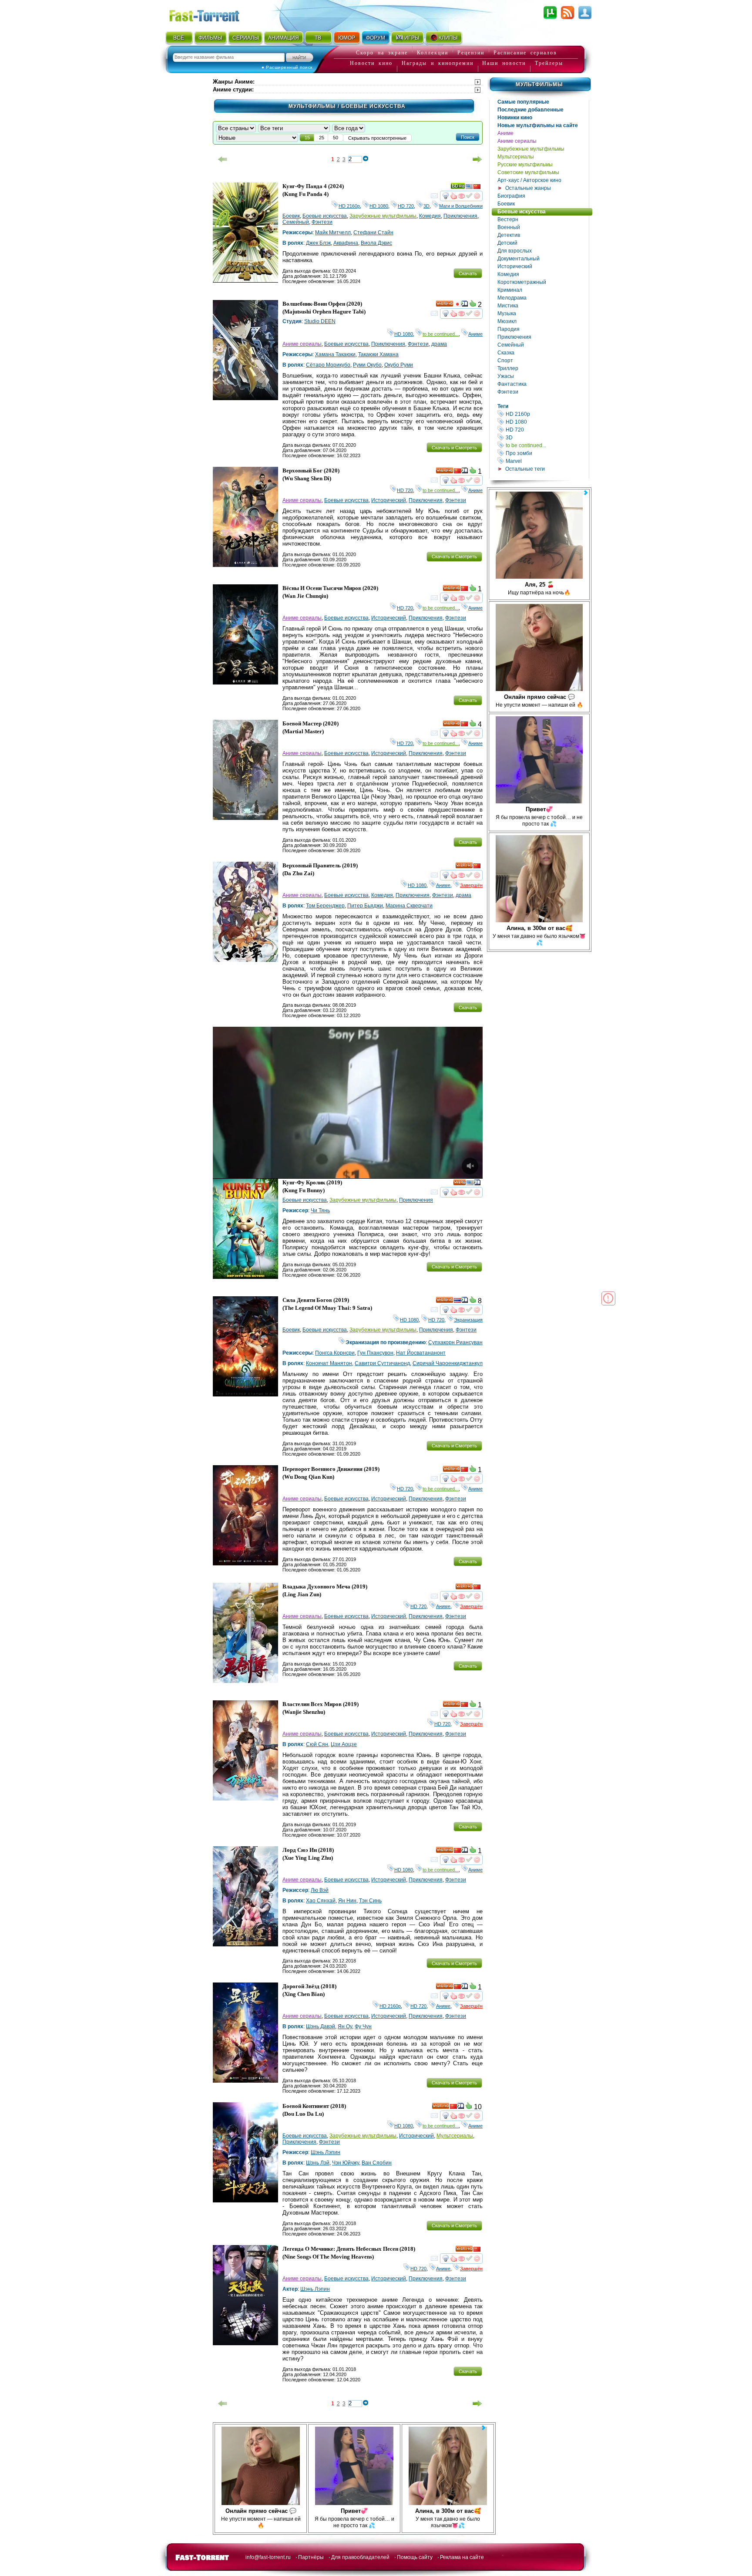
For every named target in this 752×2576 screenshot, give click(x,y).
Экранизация (468, 1320)
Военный (509, 227)
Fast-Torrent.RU (213, 14)
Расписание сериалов (525, 53)
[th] (457, 1301)
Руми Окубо (367, 365)
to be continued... (547, 445)
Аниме (505, 133)
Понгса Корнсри (335, 1353)
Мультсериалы (516, 157)
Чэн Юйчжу (346, 2163)
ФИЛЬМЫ (210, 38)
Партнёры (311, 2557)
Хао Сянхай (321, 1901)
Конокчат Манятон (329, 1363)
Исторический (515, 266)
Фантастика (512, 384)
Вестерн (508, 219)
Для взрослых (515, 251)
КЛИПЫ (448, 38)
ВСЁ (179, 38)
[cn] (477, 188)
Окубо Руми (399, 365)
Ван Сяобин (377, 2163)
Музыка (507, 314)
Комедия (508, 274)
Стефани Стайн (373, 233)
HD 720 (547, 430)
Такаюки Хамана (378, 354)
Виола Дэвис (376, 243)
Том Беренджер (325, 906)
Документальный (519, 259)
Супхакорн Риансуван (455, 1342)
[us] (469, 188)
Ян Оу (345, 2026)
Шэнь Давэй (321, 2026)
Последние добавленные (530, 110)
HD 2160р (547, 414)
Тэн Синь (370, 1901)
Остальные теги (525, 469)
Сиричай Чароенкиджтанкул (448, 1363)
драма (439, 344)
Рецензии (471, 53)
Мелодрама (512, 298)
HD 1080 (547, 422)
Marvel (547, 461)
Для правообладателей (360, 2557)
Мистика (508, 306)
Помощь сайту (415, 2557)
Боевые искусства (522, 212)
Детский (507, 243)
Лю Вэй (320, 1890)
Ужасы (506, 376)
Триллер (508, 368)
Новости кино (371, 63)
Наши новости (504, 63)
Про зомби (547, 453)
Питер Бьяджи (365, 906)
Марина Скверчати (409, 906)
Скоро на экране (382, 53)
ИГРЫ (412, 38)
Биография (511, 196)
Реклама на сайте (462, 2557)
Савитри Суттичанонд (382, 1363)
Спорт (505, 361)
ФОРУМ (376, 38)
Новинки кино (515, 118)
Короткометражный (522, 282)
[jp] (457, 305)
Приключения (514, 337)
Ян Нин (347, 1901)
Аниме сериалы (517, 141)
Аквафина (346, 243)
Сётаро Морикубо (328, 365)
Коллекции (433, 53)
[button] (468, 137)
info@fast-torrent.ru (268, 2557)
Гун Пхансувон (375, 1353)
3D (547, 437)
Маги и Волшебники (461, 206)
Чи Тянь (320, 1210)
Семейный (511, 345)
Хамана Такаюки (335, 354)
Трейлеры (549, 63)
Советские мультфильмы (528, 172)
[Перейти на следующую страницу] (477, 159)
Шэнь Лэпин (326, 2152)
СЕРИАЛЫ (245, 38)
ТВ (318, 38)
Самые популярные (523, 102)
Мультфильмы (539, 84)
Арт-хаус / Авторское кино (529, 180)
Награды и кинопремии (438, 63)
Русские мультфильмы (525, 165)
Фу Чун (363, 2026)
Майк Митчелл (333, 233)
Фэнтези (508, 392)
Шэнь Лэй (318, 2163)
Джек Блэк (318, 243)
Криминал (510, 290)
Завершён (471, 885)
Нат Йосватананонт (421, 1353)
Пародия (509, 329)
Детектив (509, 235)
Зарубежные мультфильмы (531, 149)
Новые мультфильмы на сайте (538, 125)
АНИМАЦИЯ (284, 38)
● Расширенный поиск (287, 67)
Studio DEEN (320, 321)
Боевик (506, 204)
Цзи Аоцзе (344, 1744)
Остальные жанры (528, 188)
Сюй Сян (317, 1744)
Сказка (506, 353)
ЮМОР (347, 38)
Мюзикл (507, 321)
